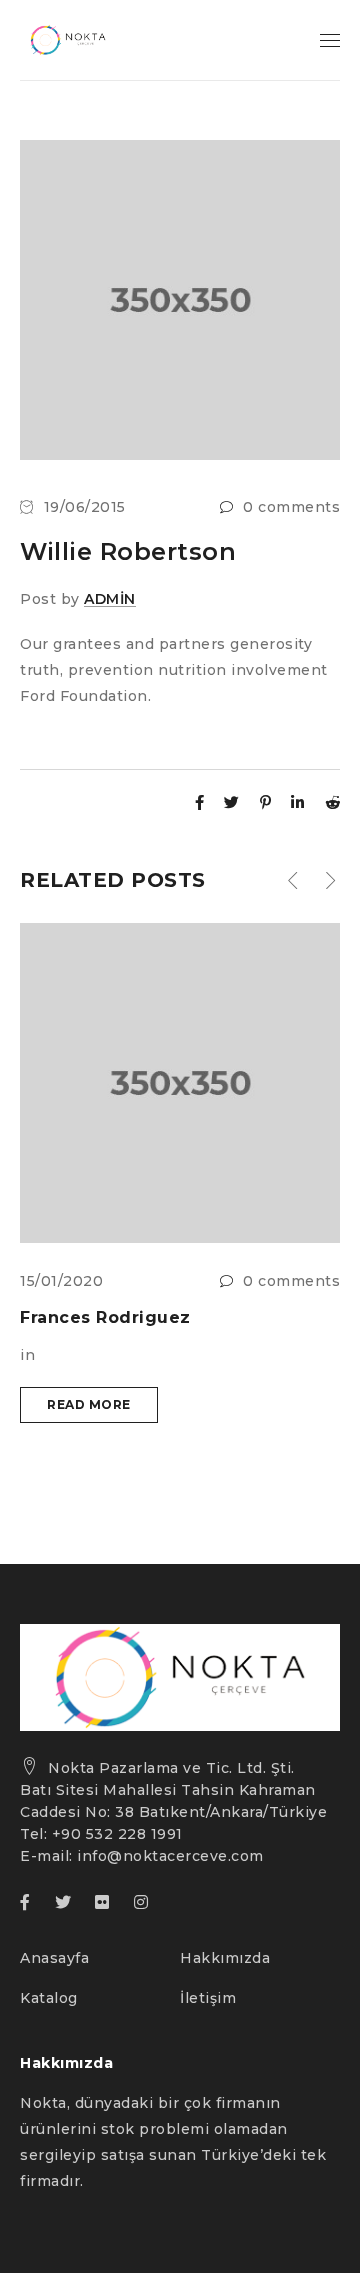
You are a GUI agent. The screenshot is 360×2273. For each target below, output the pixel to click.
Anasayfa (54, 1958)
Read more (89, 1404)
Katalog (49, 1998)
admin (110, 599)
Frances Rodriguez (105, 1317)
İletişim (208, 1998)
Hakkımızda (225, 1958)
